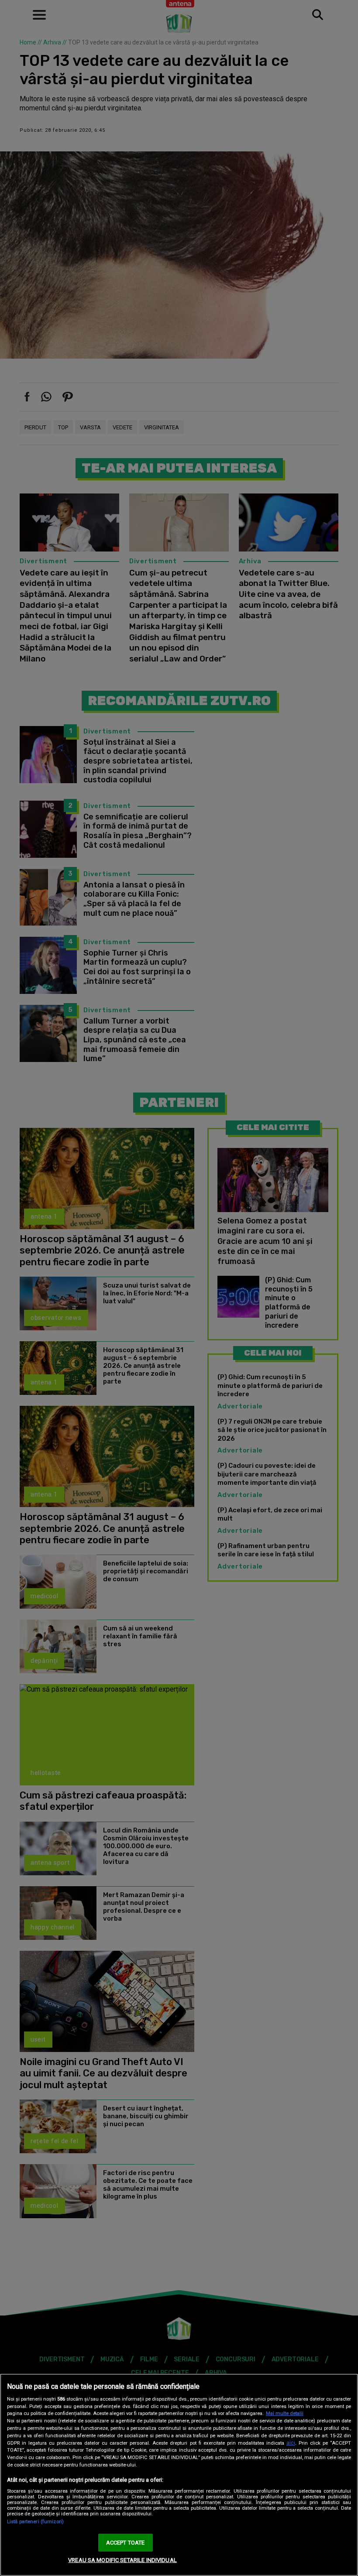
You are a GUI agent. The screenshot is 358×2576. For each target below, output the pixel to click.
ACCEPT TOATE (126, 2543)
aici (291, 2443)
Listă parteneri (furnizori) (35, 2522)
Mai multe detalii (285, 2413)
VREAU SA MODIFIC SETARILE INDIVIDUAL (122, 2560)
